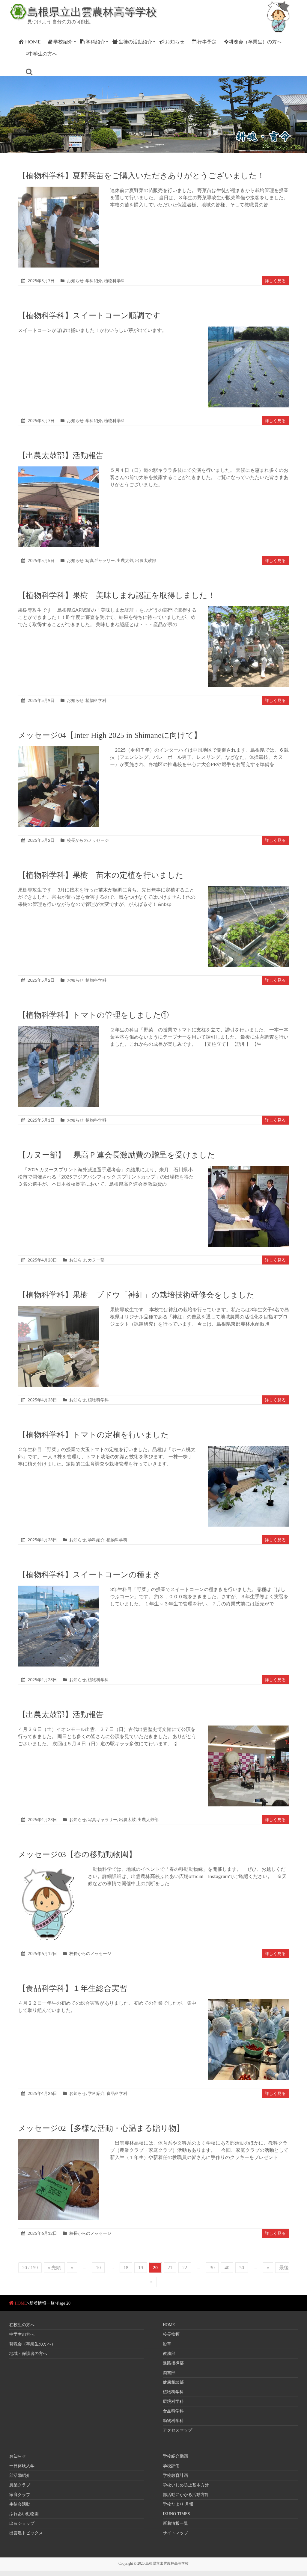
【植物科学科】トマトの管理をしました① (93, 1015)
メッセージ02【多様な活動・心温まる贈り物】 (101, 2128)
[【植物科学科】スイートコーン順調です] (249, 329)
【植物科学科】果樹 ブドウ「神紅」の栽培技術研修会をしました (136, 1295)
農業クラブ (20, 2485)
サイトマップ (175, 2533)
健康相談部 (173, 2382)
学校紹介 (63, 41)
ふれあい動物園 (24, 2514)
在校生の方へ (22, 2325)
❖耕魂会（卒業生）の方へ (253, 41)
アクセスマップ (177, 2430)
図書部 (169, 2373)
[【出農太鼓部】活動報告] (58, 469)
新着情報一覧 (175, 2523)
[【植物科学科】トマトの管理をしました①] (58, 1029)
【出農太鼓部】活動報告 (61, 455)
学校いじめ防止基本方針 (186, 2485)
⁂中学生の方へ (41, 53)
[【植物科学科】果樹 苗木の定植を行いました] (249, 889)
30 (212, 2268)
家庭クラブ (20, 2495)
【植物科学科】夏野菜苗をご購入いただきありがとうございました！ (141, 176)
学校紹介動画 (175, 2456)
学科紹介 (95, 41)
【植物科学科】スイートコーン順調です (89, 316)
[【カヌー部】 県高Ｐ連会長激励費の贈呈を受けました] (249, 1169)
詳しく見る (275, 281)
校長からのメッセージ (88, 840)
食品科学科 (117, 2093)
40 (227, 2268)
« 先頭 (54, 2268)
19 (141, 2268)
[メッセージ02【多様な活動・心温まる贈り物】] (58, 2142)
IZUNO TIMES (176, 2514)
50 (242, 2268)
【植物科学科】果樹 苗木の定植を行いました (101, 875)
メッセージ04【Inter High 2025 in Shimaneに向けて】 (110, 735)
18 (126, 2268)
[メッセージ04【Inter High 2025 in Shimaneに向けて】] (58, 749)
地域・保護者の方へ (28, 2354)
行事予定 (207, 41)
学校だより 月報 (178, 2504)
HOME (33, 41)
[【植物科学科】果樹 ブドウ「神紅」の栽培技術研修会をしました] (58, 1309)
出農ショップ (22, 2523)
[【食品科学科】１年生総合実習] (249, 2002)
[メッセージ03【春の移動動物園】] (47, 1868)
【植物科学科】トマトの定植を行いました (93, 1435)
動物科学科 (173, 2421)
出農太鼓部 (146, 560)
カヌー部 (96, 1260)
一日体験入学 (22, 2466)
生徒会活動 (20, 2504)
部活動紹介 (20, 2475)
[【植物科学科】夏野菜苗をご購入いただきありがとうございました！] (58, 189)
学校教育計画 (175, 2475)
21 (170, 2268)
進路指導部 (173, 2363)
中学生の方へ (22, 2334)
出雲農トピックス (26, 2533)
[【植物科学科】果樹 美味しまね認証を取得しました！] (249, 609)
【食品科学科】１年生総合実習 (73, 1988)
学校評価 (171, 2466)
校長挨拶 (171, 2334)
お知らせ (175, 41)
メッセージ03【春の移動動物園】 (77, 1854)
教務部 (169, 2354)
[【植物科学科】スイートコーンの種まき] (58, 1588)
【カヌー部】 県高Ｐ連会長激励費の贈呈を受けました (117, 1155)
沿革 (167, 2344)
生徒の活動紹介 (135, 41)
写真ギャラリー (100, 560)
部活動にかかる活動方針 (186, 2495)
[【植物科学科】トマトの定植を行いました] (249, 1449)
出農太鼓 (125, 560)
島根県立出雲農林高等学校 (92, 11)
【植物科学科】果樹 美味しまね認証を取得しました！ (117, 595)
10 (98, 2268)
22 (185, 2268)
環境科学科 (173, 2402)
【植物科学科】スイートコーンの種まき (89, 1575)
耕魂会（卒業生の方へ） (32, 2344)
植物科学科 (115, 281)
